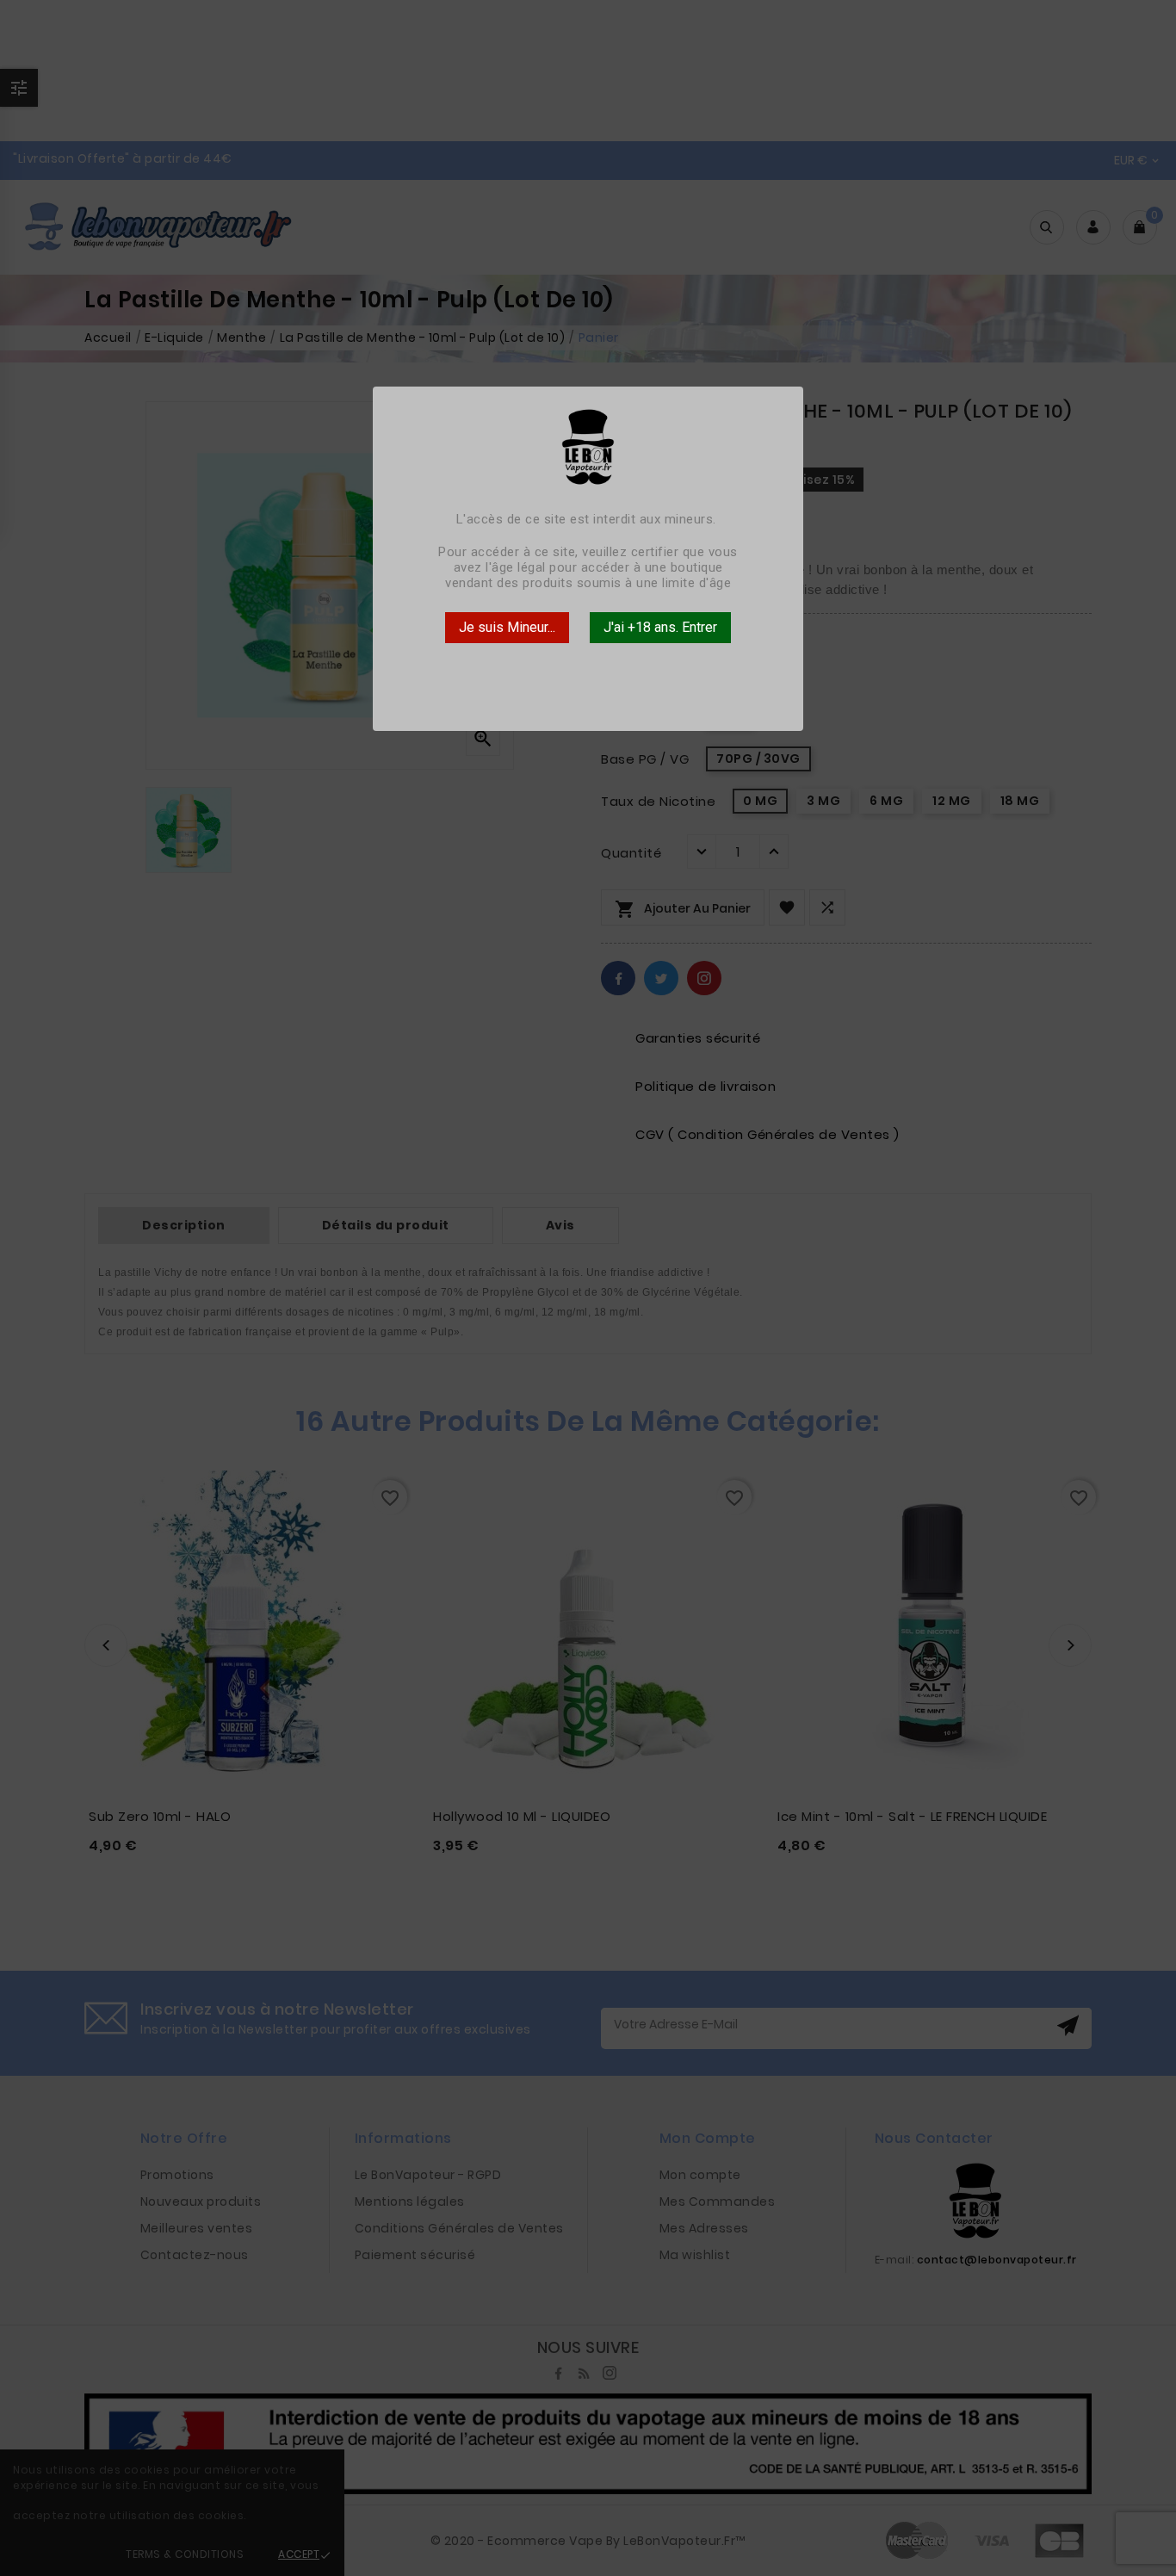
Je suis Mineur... (507, 627)
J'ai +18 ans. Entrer (660, 627)
